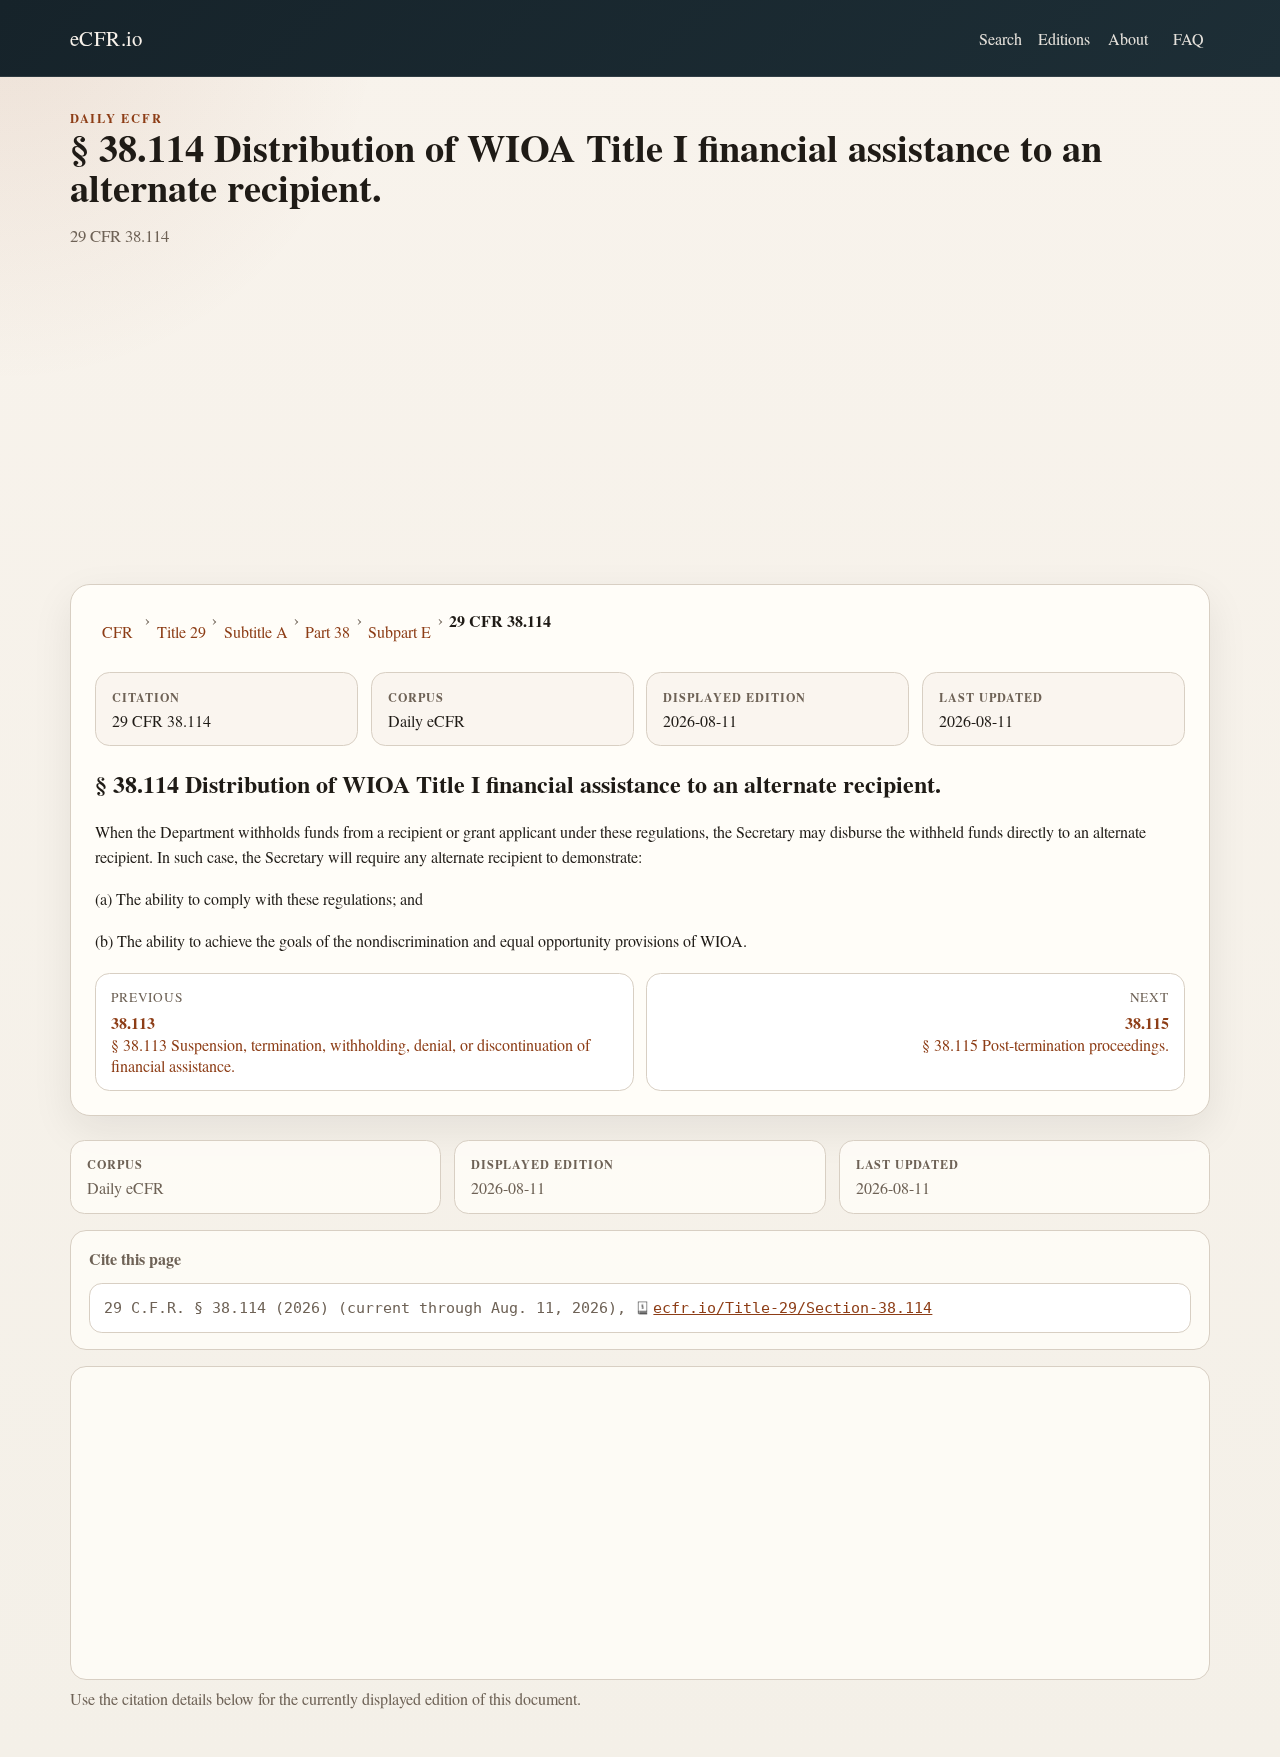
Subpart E (399, 631)
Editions (1064, 38)
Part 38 (327, 631)
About (1128, 38)
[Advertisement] (640, 434)
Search (1000, 38)
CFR (117, 631)
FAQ (1188, 38)
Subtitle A (256, 631)
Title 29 (181, 631)
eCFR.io (106, 38)
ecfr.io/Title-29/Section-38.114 (792, 1307)
